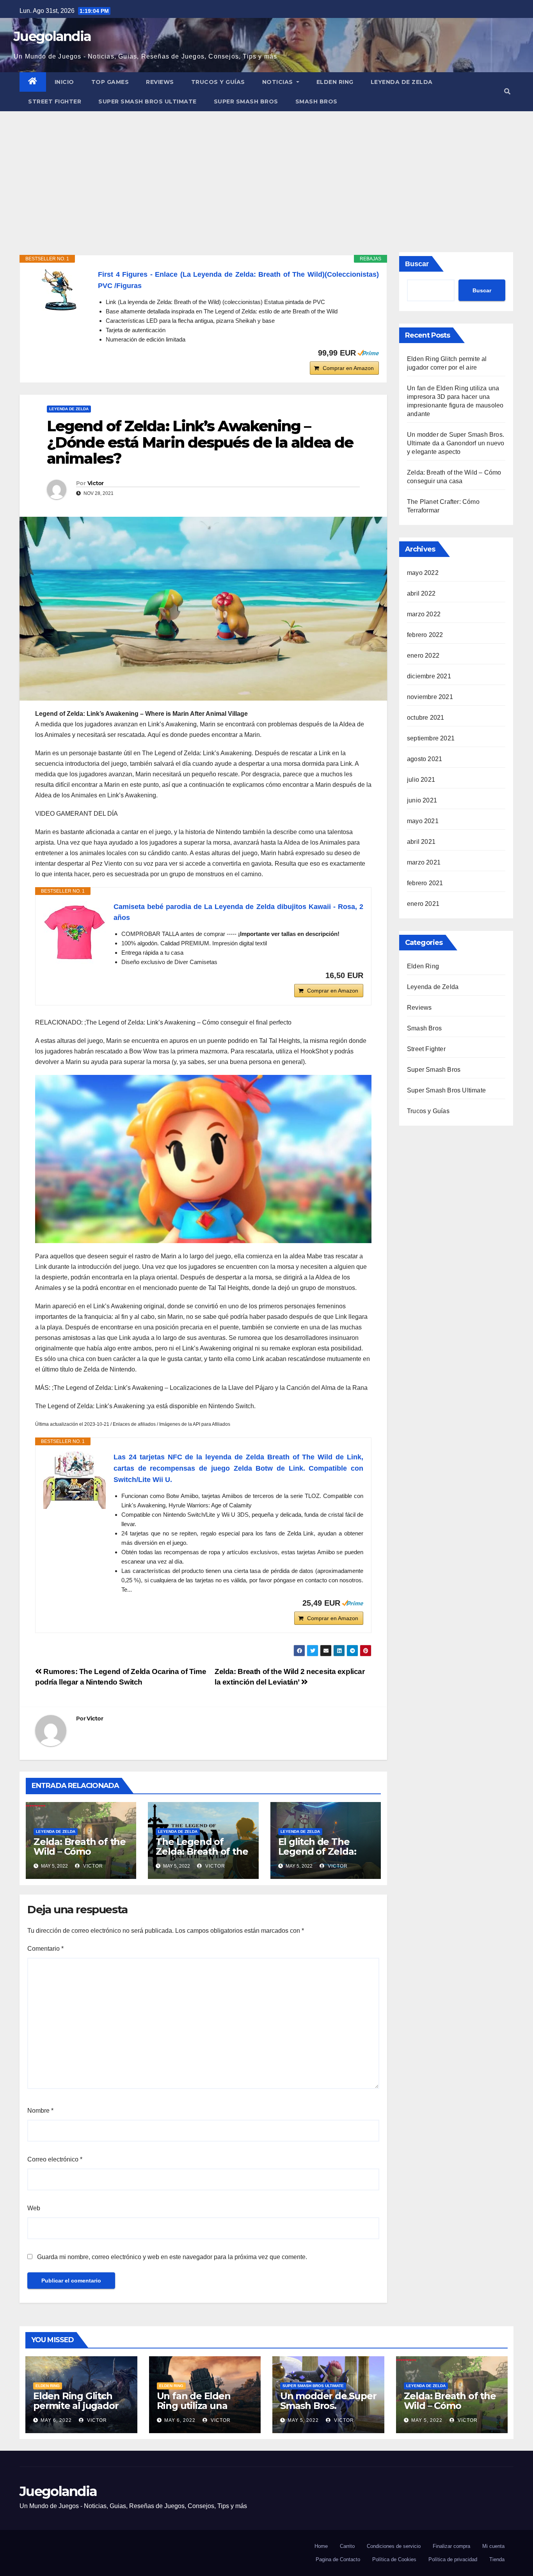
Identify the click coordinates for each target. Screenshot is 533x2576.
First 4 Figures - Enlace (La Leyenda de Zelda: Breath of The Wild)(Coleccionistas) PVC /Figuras (238, 280)
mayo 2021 (423, 821)
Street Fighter (55, 101)
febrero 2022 (425, 635)
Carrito (347, 2546)
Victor (96, 483)
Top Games (110, 82)
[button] (507, 92)
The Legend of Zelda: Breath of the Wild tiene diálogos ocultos (202, 1856)
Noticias (279, 82)
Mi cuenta (493, 2546)
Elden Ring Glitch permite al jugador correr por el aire (76, 2406)
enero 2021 (423, 904)
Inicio (64, 82)
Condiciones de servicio (394, 2546)
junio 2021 (422, 800)
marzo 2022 (424, 614)
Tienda (497, 2559)
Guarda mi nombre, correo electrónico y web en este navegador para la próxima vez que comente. (172, 2257)
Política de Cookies (394, 2559)
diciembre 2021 (429, 676)
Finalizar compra (451, 2546)
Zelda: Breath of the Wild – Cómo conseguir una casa (80, 1851)
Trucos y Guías (218, 82)
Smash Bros (316, 101)
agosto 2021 (425, 759)
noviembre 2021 (430, 697)
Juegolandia (52, 36)
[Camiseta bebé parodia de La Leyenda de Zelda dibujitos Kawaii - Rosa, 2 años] (75, 932)
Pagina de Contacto (338, 2559)
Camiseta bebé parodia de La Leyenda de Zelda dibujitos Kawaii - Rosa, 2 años (238, 912)
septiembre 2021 (431, 738)
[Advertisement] (266, 170)
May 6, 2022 (56, 2420)
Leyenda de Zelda (402, 82)
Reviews (160, 82)
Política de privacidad (453, 2559)
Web (34, 2208)
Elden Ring (335, 82)
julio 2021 (421, 780)
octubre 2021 (426, 718)
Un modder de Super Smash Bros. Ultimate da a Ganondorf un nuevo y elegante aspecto (456, 443)
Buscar (417, 264)
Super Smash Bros (246, 101)
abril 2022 (421, 593)
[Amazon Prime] (368, 353)
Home (321, 2546)
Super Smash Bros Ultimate (147, 101)
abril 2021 (421, 842)
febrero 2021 (425, 883)
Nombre (40, 2111)
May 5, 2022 (303, 2420)
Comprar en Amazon (348, 368)
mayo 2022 (423, 573)
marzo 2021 (424, 862)
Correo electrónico (55, 2159)
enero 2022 (423, 656)
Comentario (45, 1949)
